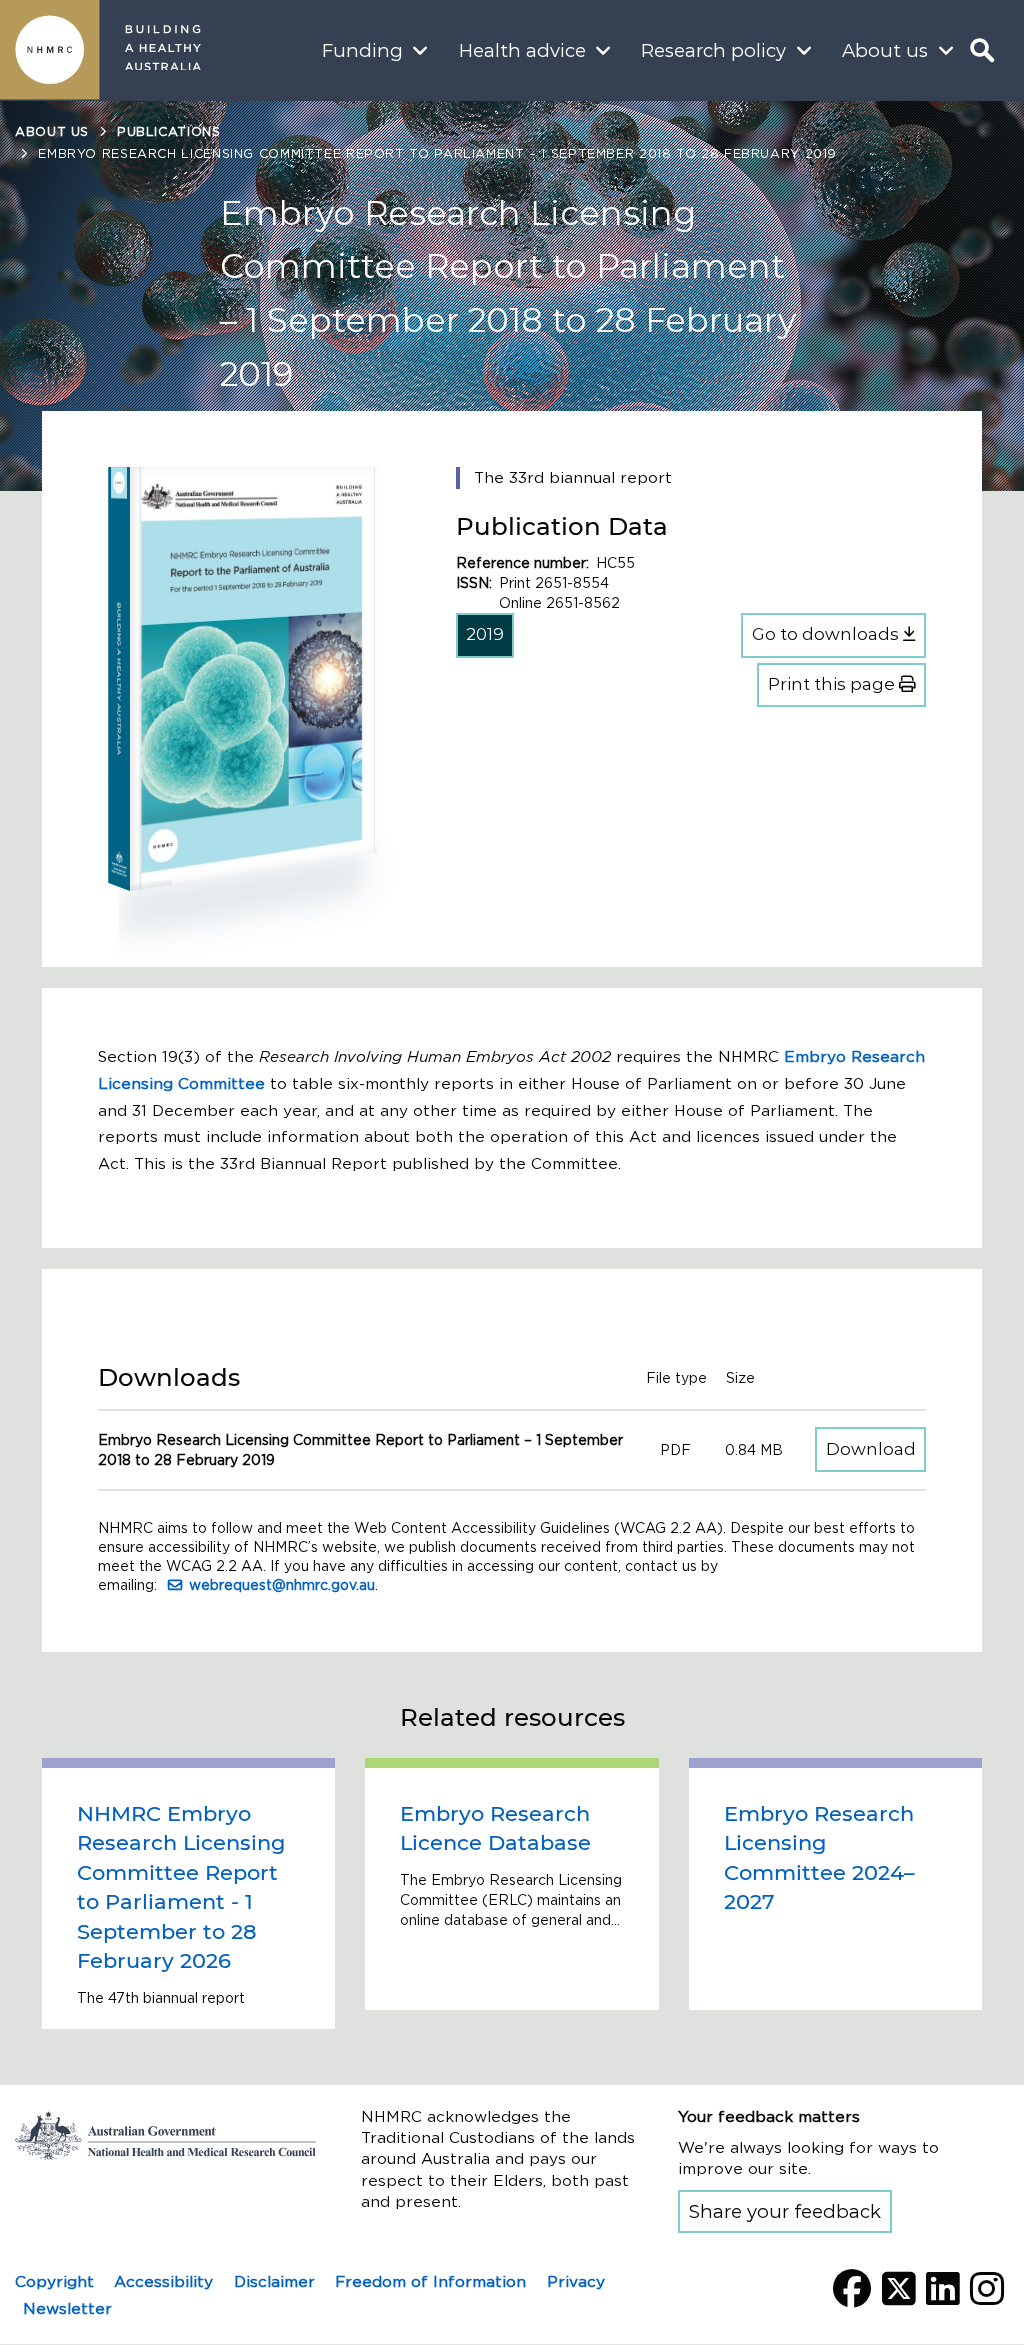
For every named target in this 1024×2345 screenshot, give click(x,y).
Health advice (522, 50)
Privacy (576, 2281)
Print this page (833, 684)
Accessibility (163, 2281)
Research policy (713, 50)
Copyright (54, 2281)
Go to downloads (827, 634)
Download (876, 1448)
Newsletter (67, 2308)
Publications (169, 131)
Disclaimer (274, 2281)
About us (885, 50)
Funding (362, 50)
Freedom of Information (430, 2281)
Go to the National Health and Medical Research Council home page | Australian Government (165, 2136)
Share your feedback (785, 2211)
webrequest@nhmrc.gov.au (282, 1585)
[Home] (50, 50)
